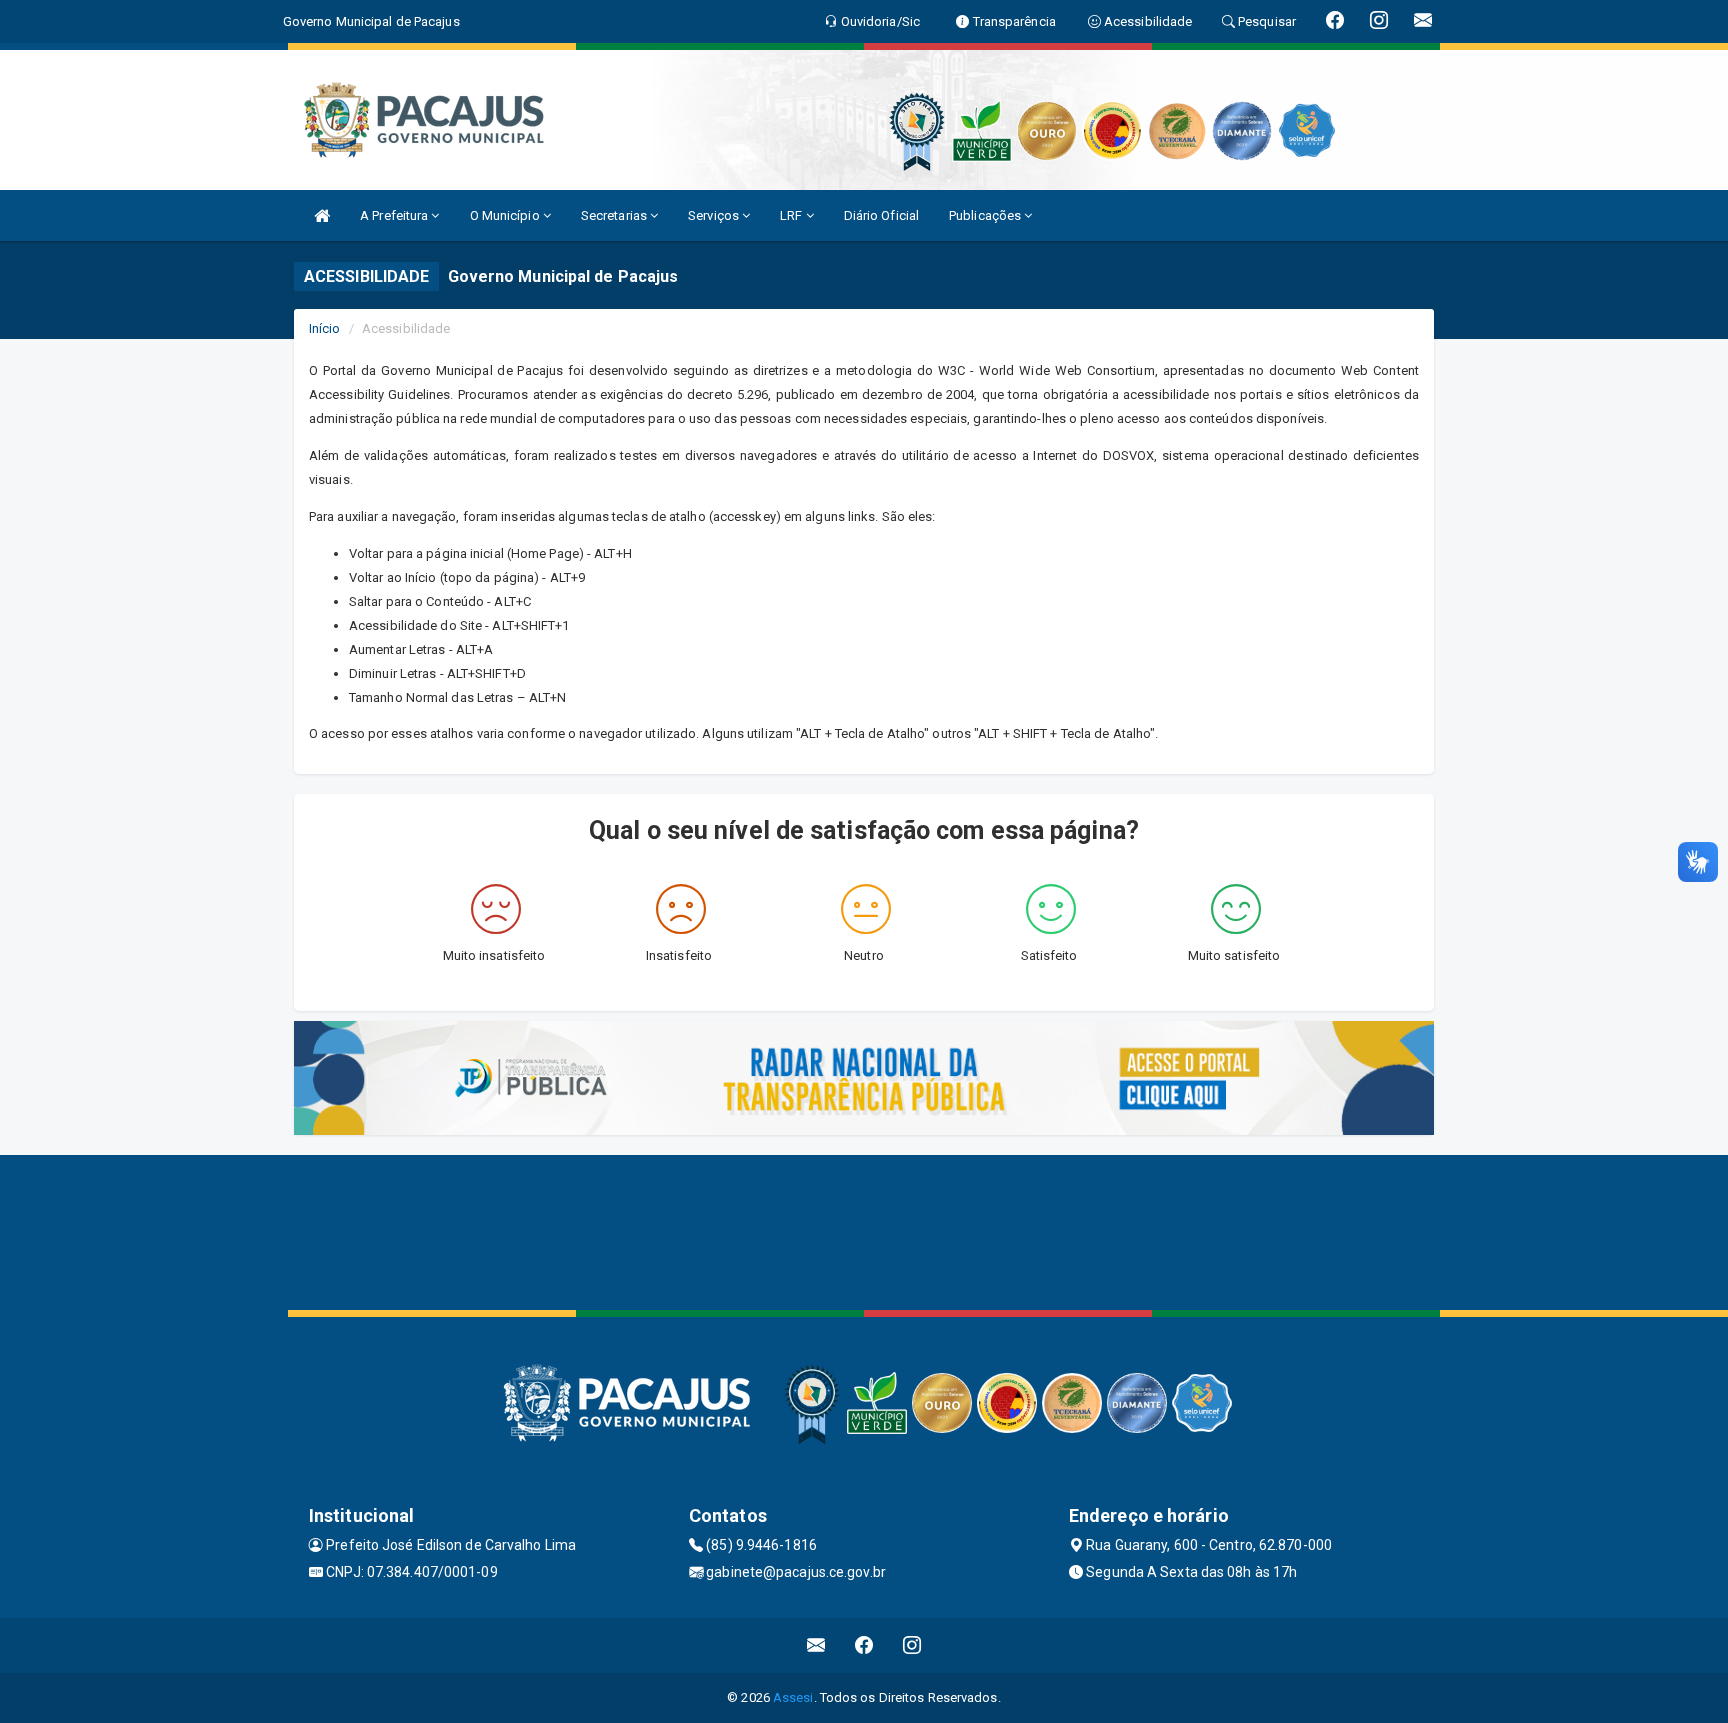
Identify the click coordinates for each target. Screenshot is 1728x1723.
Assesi (793, 1697)
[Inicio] (322, 215)
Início (325, 328)
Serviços (715, 215)
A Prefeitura (395, 215)
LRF (792, 215)
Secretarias (615, 215)
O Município (506, 215)
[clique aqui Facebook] (864, 1645)
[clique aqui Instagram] (912, 1645)
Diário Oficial (881, 215)
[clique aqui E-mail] (816, 1645)
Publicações (986, 215)
